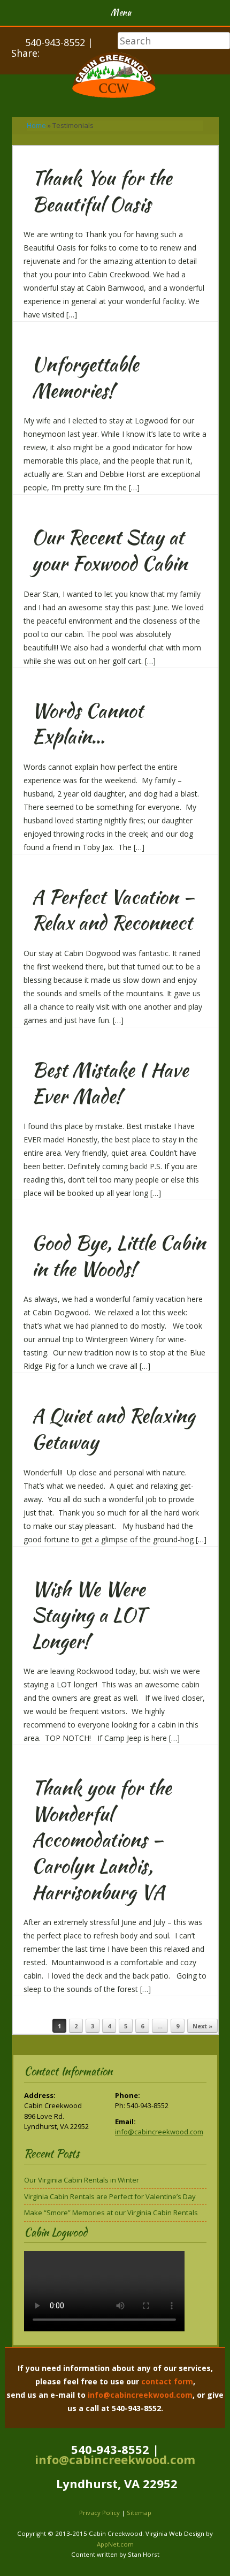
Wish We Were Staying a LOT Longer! (89, 1615)
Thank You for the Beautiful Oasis (102, 191)
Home (36, 125)
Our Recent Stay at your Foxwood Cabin (109, 550)
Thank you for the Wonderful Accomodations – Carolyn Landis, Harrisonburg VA (101, 1839)
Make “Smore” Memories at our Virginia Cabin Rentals (111, 2213)
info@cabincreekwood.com (159, 2132)
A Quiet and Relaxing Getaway (113, 1429)
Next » (202, 2026)
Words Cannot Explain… (87, 723)
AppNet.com (115, 2544)
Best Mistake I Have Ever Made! (110, 1083)
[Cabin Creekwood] (115, 77)
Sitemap (139, 2513)
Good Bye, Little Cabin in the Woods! (118, 1256)
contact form (167, 2381)
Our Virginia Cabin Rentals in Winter (82, 2180)
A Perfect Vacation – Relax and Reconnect (113, 910)
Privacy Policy (99, 2513)
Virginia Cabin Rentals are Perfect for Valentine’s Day (110, 2196)
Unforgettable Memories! (85, 377)
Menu (121, 13)
